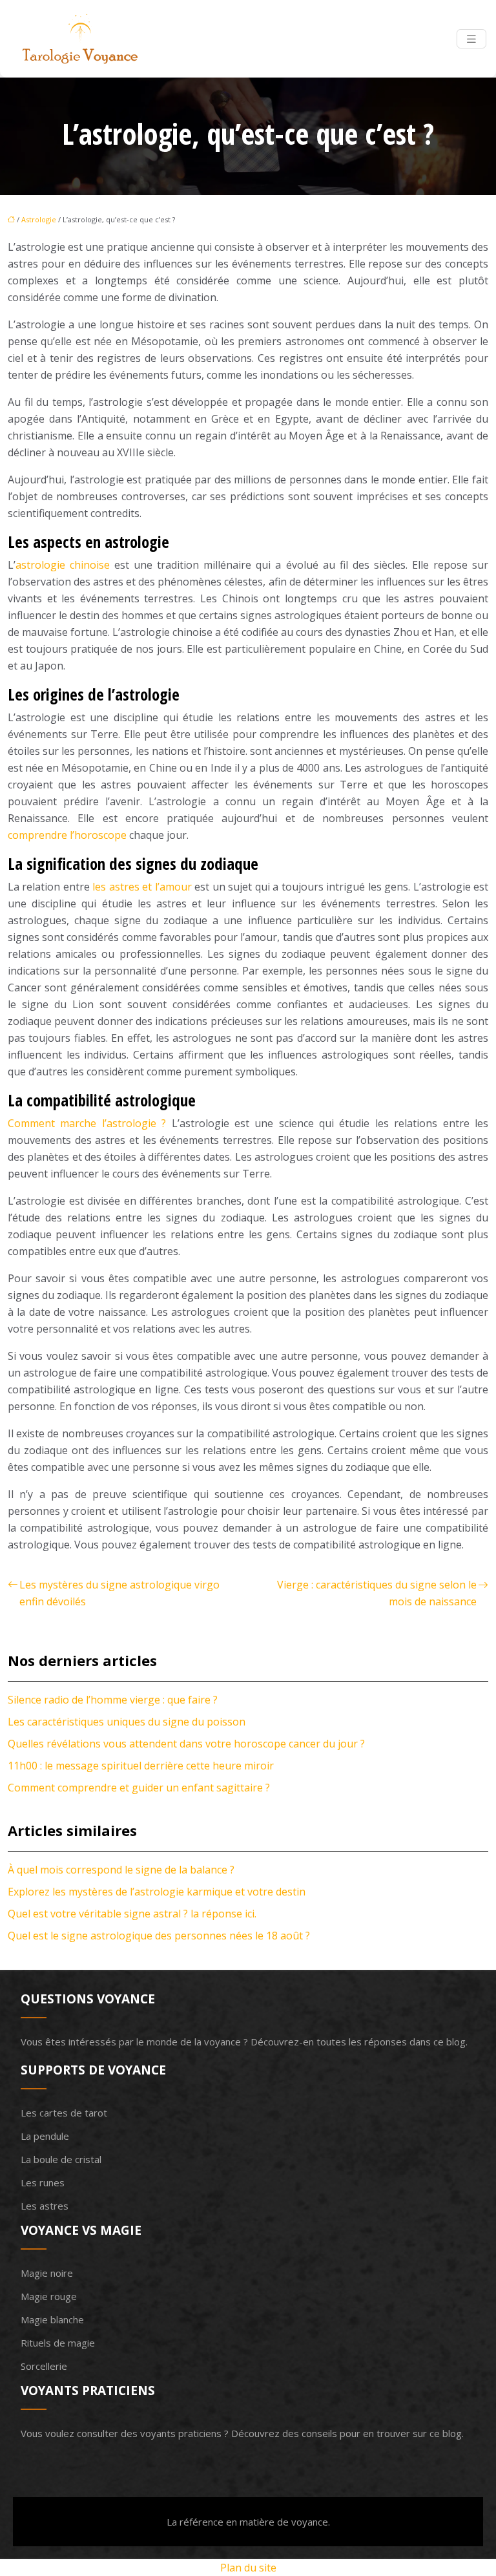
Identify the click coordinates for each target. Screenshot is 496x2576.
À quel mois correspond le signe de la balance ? (121, 1870)
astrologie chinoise (63, 565)
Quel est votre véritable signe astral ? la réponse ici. (132, 1914)
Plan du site (248, 2568)
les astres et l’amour (142, 887)
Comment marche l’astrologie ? (87, 1123)
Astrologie (39, 219)
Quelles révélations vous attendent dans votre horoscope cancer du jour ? (186, 1744)
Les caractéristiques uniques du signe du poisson (127, 1722)
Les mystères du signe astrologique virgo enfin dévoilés (119, 1593)
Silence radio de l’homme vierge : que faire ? (113, 1700)
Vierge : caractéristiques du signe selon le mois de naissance (377, 1593)
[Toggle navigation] (471, 39)
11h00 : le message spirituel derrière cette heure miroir (141, 1766)
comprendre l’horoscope (67, 835)
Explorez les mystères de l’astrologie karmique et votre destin (157, 1892)
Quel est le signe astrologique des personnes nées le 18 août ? (159, 1936)
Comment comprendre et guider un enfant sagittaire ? (139, 1788)
